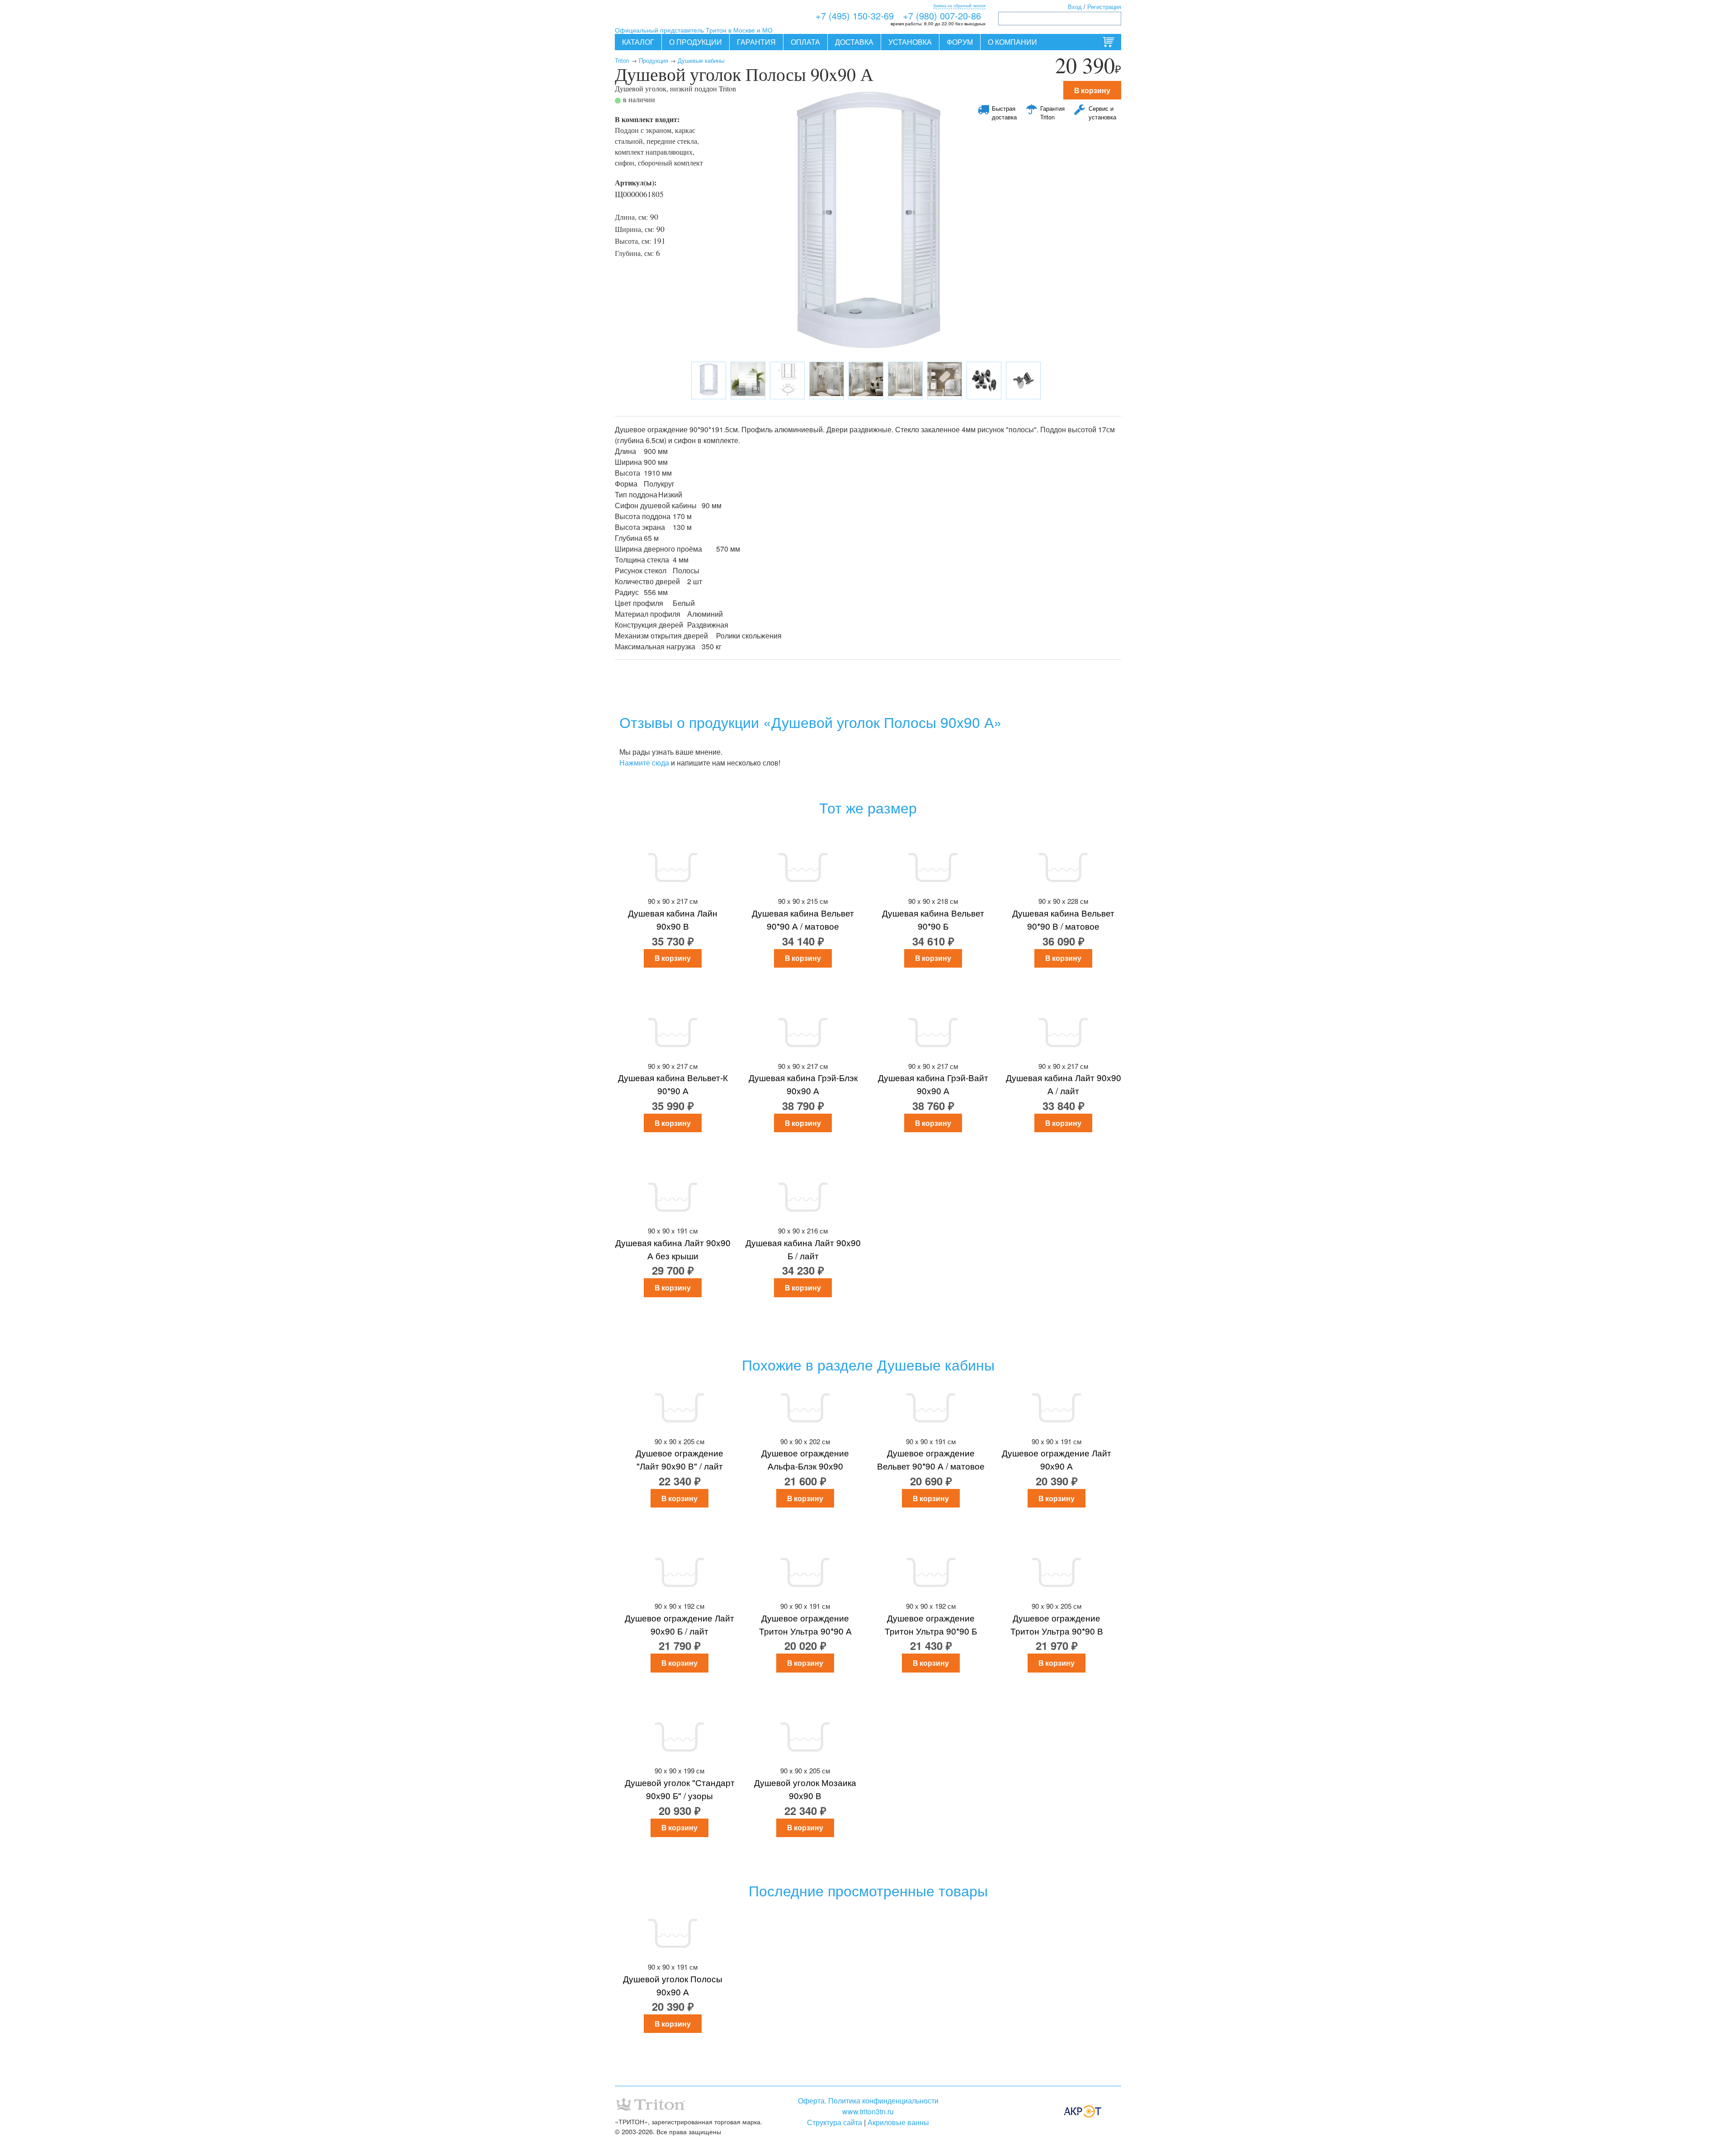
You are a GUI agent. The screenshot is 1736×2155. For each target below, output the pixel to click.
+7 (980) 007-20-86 (942, 16)
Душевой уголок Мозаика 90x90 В (805, 1789)
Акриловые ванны (898, 2122)
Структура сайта (835, 2122)
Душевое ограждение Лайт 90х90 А (1057, 1459)
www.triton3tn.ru (868, 2111)
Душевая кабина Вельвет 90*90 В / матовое (1063, 919)
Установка (910, 42)
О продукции (696, 42)
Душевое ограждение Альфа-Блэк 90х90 (805, 1459)
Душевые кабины (701, 60)
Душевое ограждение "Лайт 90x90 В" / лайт (679, 1459)
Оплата (805, 42)
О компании (1012, 42)
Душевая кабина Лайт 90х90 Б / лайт (803, 1249)
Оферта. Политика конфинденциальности (868, 2101)
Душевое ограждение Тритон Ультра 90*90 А (805, 1624)
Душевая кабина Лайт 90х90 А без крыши (673, 1249)
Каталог (638, 42)
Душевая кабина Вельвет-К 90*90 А (673, 1084)
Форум (960, 42)
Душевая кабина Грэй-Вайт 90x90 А (933, 1084)
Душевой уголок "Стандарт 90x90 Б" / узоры (680, 1789)
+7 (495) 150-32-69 (855, 16)
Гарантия (756, 42)
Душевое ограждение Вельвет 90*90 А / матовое (931, 1459)
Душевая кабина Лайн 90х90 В (673, 919)
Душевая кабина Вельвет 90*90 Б (933, 919)
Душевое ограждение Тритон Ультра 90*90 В (1057, 1624)
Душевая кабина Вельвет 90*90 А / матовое (803, 919)
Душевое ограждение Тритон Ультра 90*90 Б (931, 1624)
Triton (622, 60)
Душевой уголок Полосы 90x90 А (673, 1985)
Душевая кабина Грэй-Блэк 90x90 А (803, 1084)
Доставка (854, 42)
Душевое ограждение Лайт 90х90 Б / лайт (679, 1624)
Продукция (653, 60)
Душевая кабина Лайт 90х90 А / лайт (1064, 1084)
